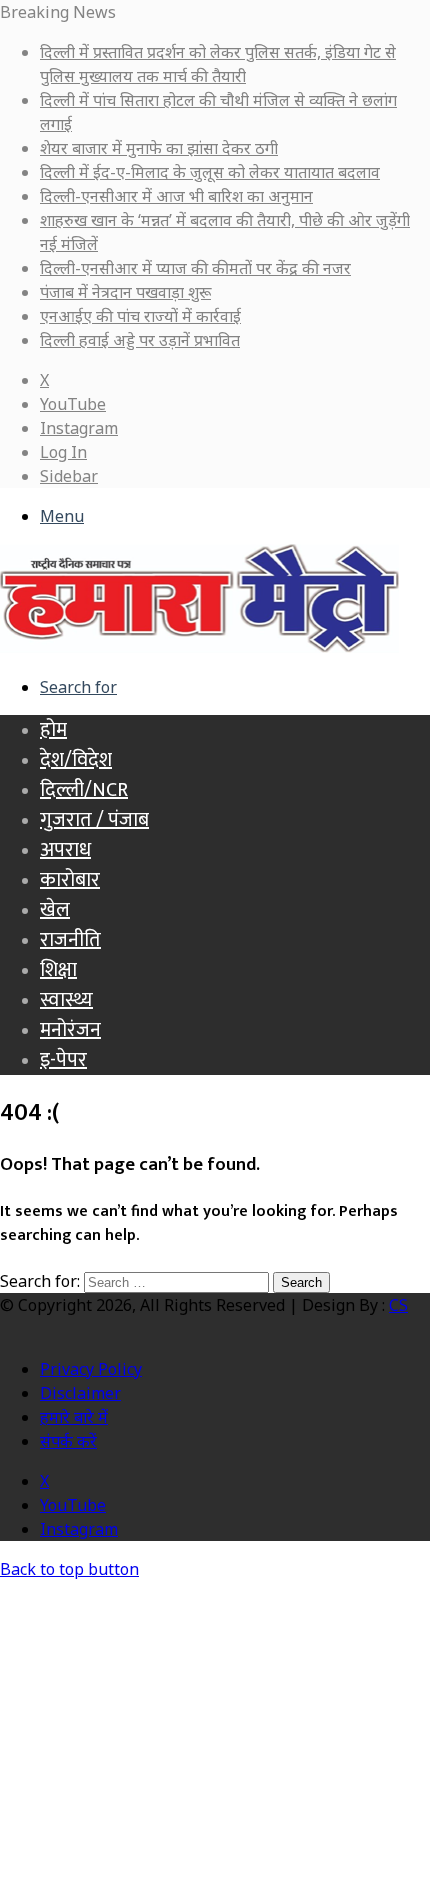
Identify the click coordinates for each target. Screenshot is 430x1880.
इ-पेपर (63, 1060)
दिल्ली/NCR (84, 790)
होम (53, 730)
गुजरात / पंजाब (94, 820)
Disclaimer (80, 1393)
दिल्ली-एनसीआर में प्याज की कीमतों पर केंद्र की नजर (195, 268)
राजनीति (70, 940)
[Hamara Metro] (199, 647)
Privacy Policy (91, 1369)
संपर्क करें (68, 1441)
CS (398, 1305)
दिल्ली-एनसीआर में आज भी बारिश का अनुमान (176, 196)
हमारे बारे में (74, 1417)
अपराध (65, 850)
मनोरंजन (70, 1030)
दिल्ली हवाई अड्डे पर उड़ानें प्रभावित (140, 340)
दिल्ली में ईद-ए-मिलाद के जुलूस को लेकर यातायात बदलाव (210, 172)
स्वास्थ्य (66, 1000)
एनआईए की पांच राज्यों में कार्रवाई (140, 316)
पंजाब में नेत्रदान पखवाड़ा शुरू (125, 292)
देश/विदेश (76, 760)
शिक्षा (58, 970)
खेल (55, 910)
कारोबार (70, 880)
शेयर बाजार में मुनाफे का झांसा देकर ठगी (159, 148)
